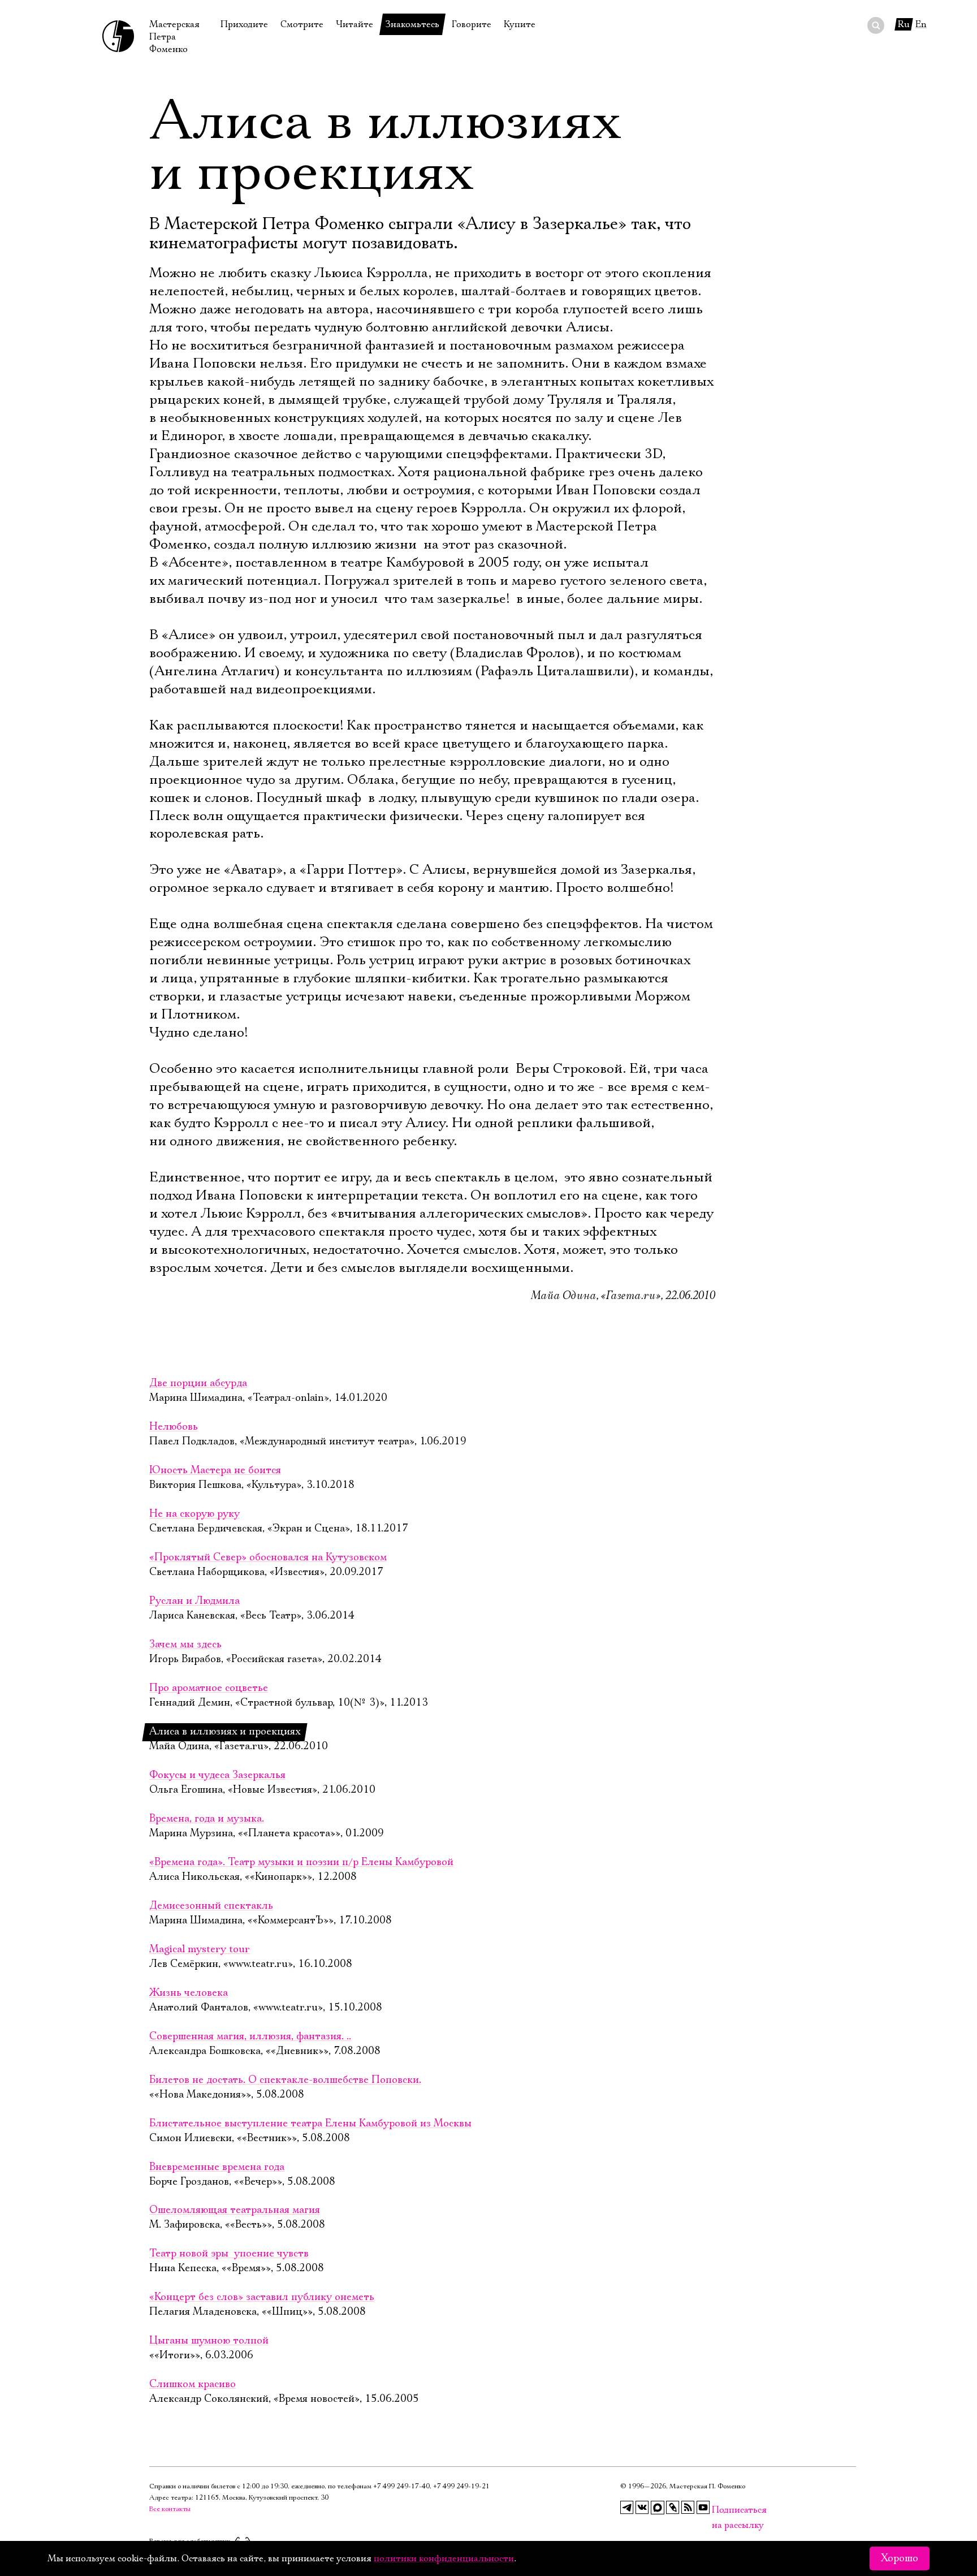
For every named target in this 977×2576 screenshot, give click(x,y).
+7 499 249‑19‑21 (461, 2486)
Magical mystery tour (200, 1949)
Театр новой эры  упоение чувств (229, 2254)
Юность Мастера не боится (215, 1470)
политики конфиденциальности (444, 2558)
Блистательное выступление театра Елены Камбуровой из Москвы (310, 2124)
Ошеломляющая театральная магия (235, 2210)
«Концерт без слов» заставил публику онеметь (262, 2297)
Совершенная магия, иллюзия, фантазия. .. (250, 2036)
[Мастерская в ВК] (642, 2508)
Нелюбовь (174, 1427)
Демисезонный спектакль (211, 1906)
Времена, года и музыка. (207, 1819)
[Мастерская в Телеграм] (627, 2508)
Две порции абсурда (198, 1383)
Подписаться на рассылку (719, 2510)
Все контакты (170, 2509)
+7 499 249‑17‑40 (401, 2486)
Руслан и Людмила (194, 1601)
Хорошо (900, 2558)
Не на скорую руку (194, 1514)
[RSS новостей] (688, 2508)
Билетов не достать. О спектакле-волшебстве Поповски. (285, 2080)
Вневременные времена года (217, 2167)
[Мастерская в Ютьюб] (703, 2508)
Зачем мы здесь (185, 1645)
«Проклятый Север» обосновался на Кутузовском (268, 1557)
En (921, 24)
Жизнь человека (189, 1993)
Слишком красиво (193, 2384)
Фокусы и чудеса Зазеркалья (217, 1775)
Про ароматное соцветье (209, 1688)
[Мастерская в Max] (658, 2508)
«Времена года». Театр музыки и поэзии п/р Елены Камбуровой (301, 1862)
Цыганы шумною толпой (209, 2341)
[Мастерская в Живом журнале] (673, 2508)
